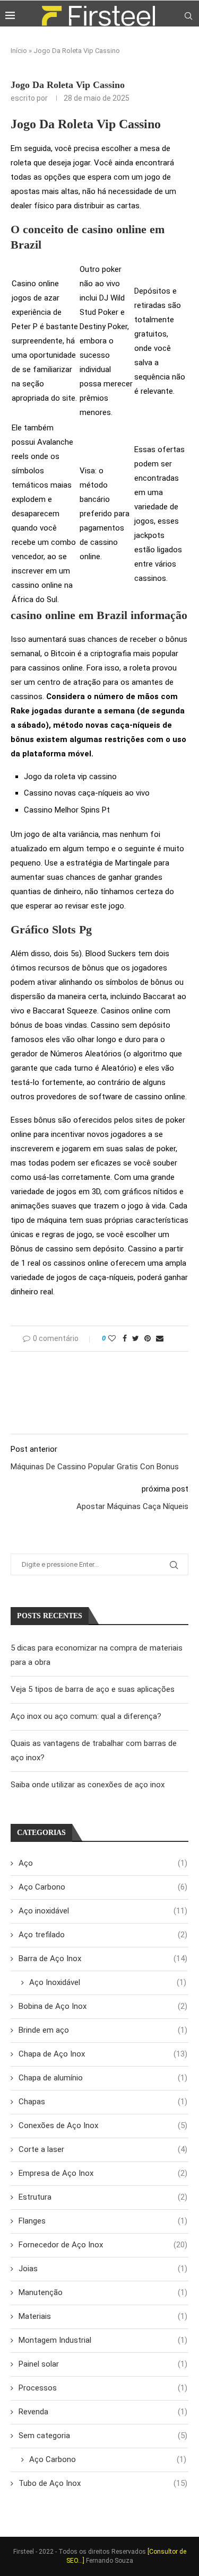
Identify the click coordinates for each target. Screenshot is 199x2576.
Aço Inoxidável (108, 1982)
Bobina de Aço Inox (103, 2006)
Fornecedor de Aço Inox (103, 2245)
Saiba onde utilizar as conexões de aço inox (88, 1785)
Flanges (103, 2221)
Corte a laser (103, 2149)
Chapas (103, 2102)
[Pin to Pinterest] (148, 1338)
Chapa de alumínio (103, 2078)
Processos (103, 2388)
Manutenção (103, 2292)
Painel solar (103, 2364)
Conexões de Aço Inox (103, 2125)
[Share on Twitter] (136, 1338)
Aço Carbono (103, 1887)
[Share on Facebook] (125, 1338)
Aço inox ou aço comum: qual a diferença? (86, 1716)
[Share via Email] (160, 1338)
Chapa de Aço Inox (103, 2054)
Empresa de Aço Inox (103, 2173)
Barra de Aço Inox (103, 1959)
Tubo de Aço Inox (103, 2483)
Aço (103, 1863)
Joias (103, 2269)
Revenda (103, 2412)
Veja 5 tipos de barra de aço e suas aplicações (93, 1689)
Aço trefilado (103, 1935)
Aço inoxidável (103, 1911)
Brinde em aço (103, 2030)
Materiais (103, 2316)
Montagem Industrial (103, 2340)
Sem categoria (103, 2436)
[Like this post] (112, 1338)
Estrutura (103, 2197)
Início (19, 51)
